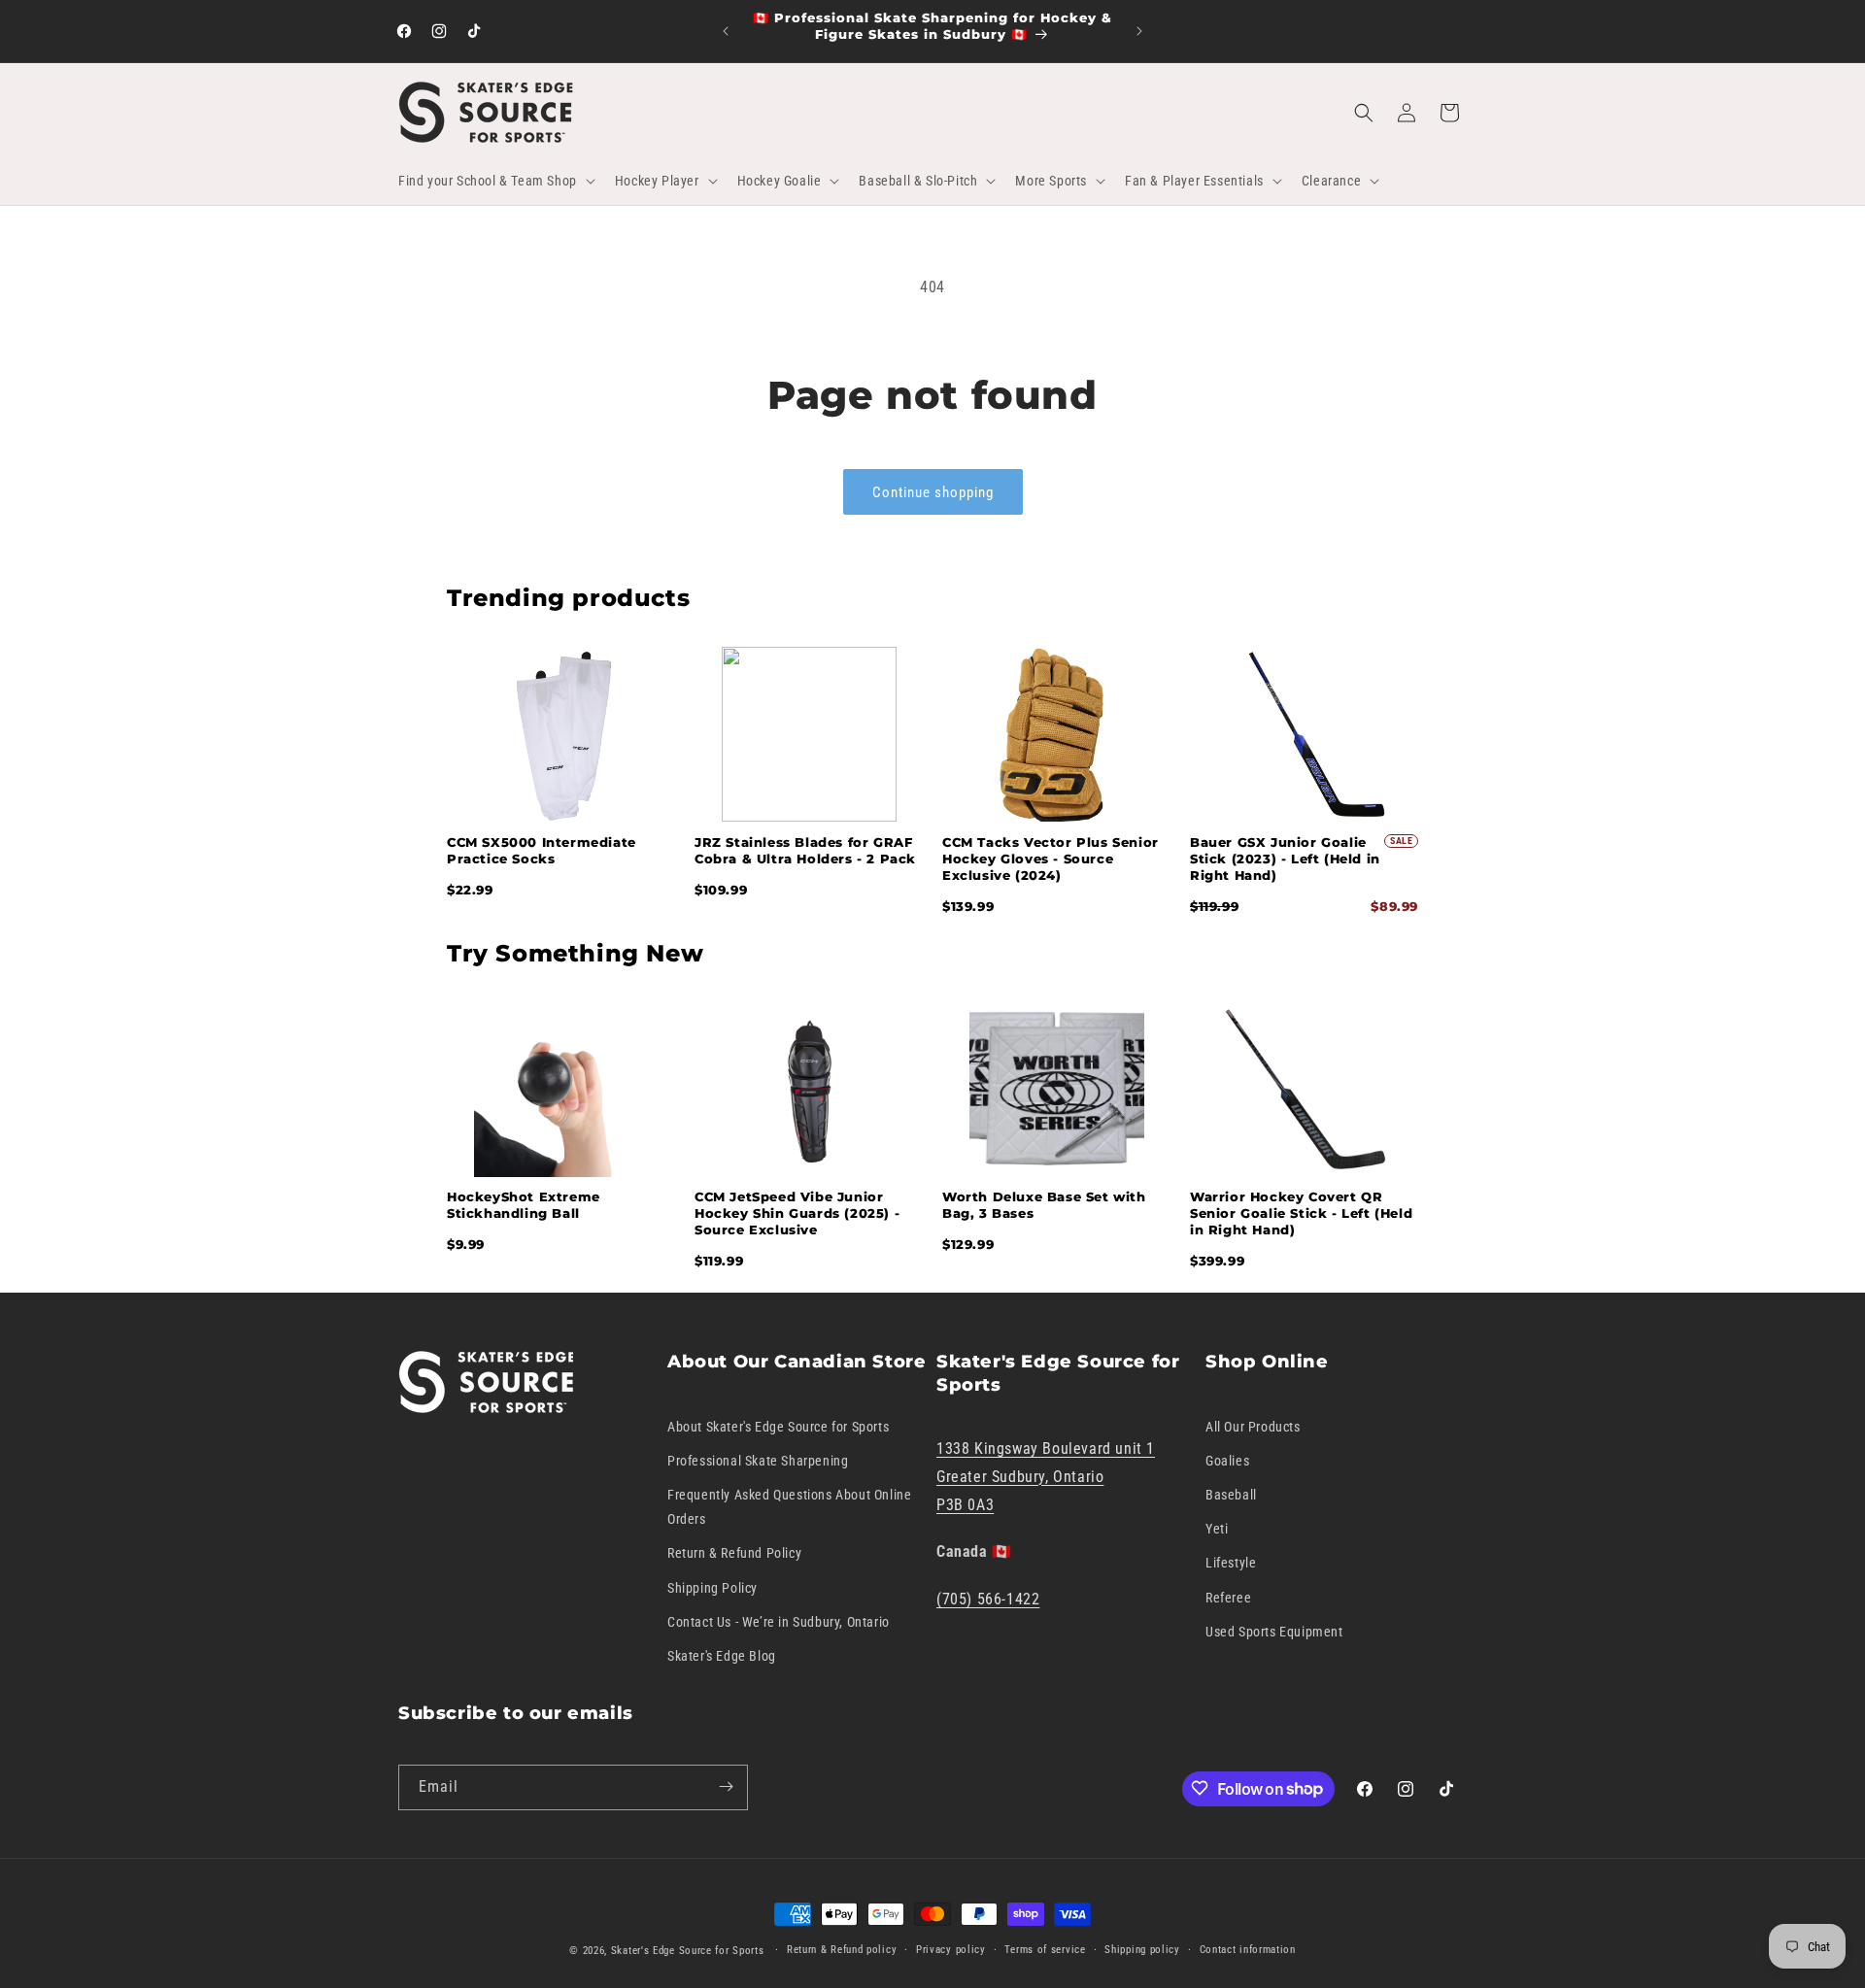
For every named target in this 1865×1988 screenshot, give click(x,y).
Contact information (1248, 1950)
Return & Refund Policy (734, 1553)
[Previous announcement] (726, 31)
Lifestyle (1231, 1563)
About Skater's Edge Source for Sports (778, 1426)
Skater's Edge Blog (722, 1656)
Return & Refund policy (842, 1950)
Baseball (1231, 1495)
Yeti (1217, 1529)
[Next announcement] (1139, 31)
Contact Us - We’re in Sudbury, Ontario (779, 1622)
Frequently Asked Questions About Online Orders (789, 1507)
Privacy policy (951, 1950)
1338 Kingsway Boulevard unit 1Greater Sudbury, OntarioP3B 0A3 (1046, 1477)
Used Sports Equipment (1274, 1632)
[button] (495, 181)
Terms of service (1045, 1950)
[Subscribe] (726, 1786)
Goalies (1227, 1461)
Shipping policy (1142, 1950)
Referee (1228, 1597)
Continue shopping (933, 492)
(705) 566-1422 (988, 1599)
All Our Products (1253, 1426)
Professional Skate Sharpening (758, 1461)
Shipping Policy (712, 1587)
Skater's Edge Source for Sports (688, 1951)
